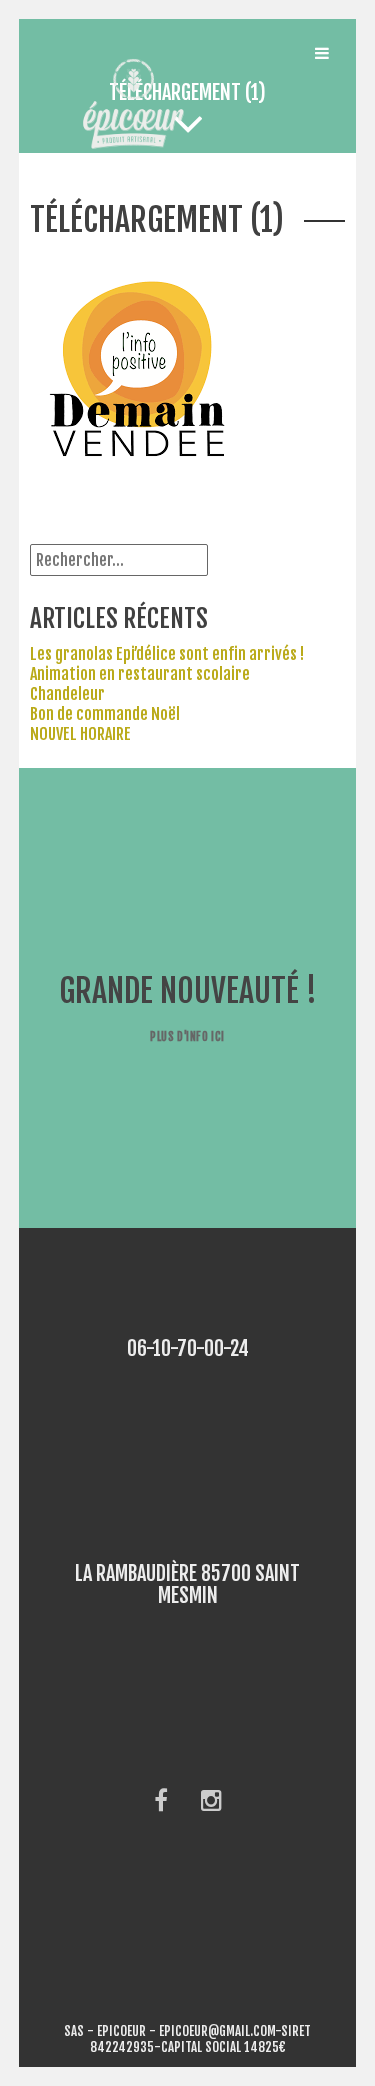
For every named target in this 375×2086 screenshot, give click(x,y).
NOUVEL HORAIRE (80, 734)
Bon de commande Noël (105, 714)
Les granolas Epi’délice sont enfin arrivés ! (167, 654)
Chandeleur (67, 694)
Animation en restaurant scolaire (140, 674)
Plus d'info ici (187, 1036)
